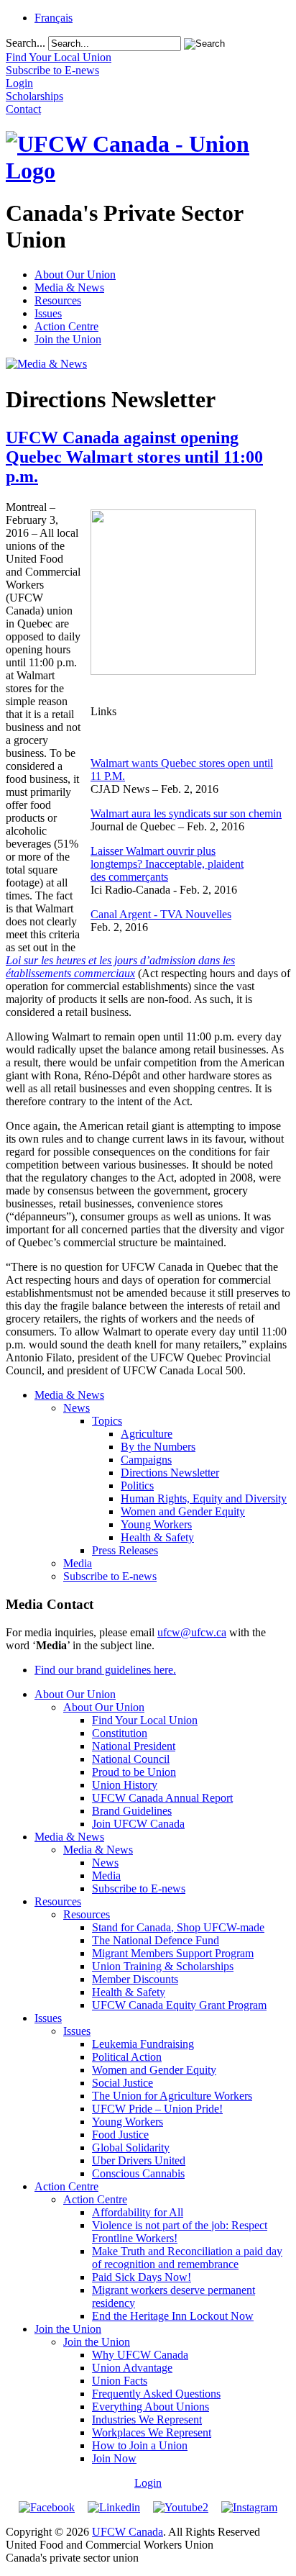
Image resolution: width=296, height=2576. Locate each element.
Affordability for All (138, 2212)
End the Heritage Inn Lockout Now (173, 2316)
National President (134, 1746)
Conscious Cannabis (138, 2173)
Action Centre (66, 326)
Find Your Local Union (145, 1720)
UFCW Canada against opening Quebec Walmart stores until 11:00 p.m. (134, 457)
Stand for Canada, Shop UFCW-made (178, 1927)
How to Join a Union (140, 2445)
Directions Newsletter (170, 1473)
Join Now (114, 2458)
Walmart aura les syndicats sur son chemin (186, 813)
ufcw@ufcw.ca (192, 1632)
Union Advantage (132, 2368)
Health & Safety (157, 1537)
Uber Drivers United (139, 2160)
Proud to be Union (134, 1772)
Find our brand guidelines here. (105, 1670)
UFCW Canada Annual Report (162, 1798)
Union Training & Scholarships (163, 1966)
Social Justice (122, 2083)
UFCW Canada (128, 2532)
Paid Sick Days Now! (142, 2277)
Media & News (69, 287)
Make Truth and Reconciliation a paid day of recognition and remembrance (187, 2258)
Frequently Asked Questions (156, 2394)
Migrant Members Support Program (173, 1953)
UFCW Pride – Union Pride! (157, 2109)
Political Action (127, 2057)
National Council (131, 1759)
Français (54, 18)
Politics (137, 1486)
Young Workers (156, 1524)
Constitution (120, 1733)
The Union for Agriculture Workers (172, 2096)
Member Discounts (135, 1979)
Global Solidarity (131, 2148)
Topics (107, 1421)
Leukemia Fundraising (143, 2044)
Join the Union (68, 339)
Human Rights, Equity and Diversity (204, 1498)
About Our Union (75, 275)
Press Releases (125, 1550)
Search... (26, 43)
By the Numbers (158, 1447)
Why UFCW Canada (140, 2355)
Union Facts (120, 2381)
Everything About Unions (151, 2407)
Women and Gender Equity (183, 1511)
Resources (58, 300)
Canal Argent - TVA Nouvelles (161, 914)
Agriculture (147, 1434)
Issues (48, 313)
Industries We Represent (147, 2419)
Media (78, 1563)
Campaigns (146, 1460)
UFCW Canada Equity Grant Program (179, 2005)
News (77, 1408)
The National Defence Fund (156, 1940)
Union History (125, 1785)
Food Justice (120, 2135)
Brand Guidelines (132, 1811)
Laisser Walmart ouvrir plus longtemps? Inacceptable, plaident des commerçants (167, 864)
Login (148, 2483)
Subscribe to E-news (110, 1576)
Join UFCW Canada (138, 1824)
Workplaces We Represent (152, 2432)
